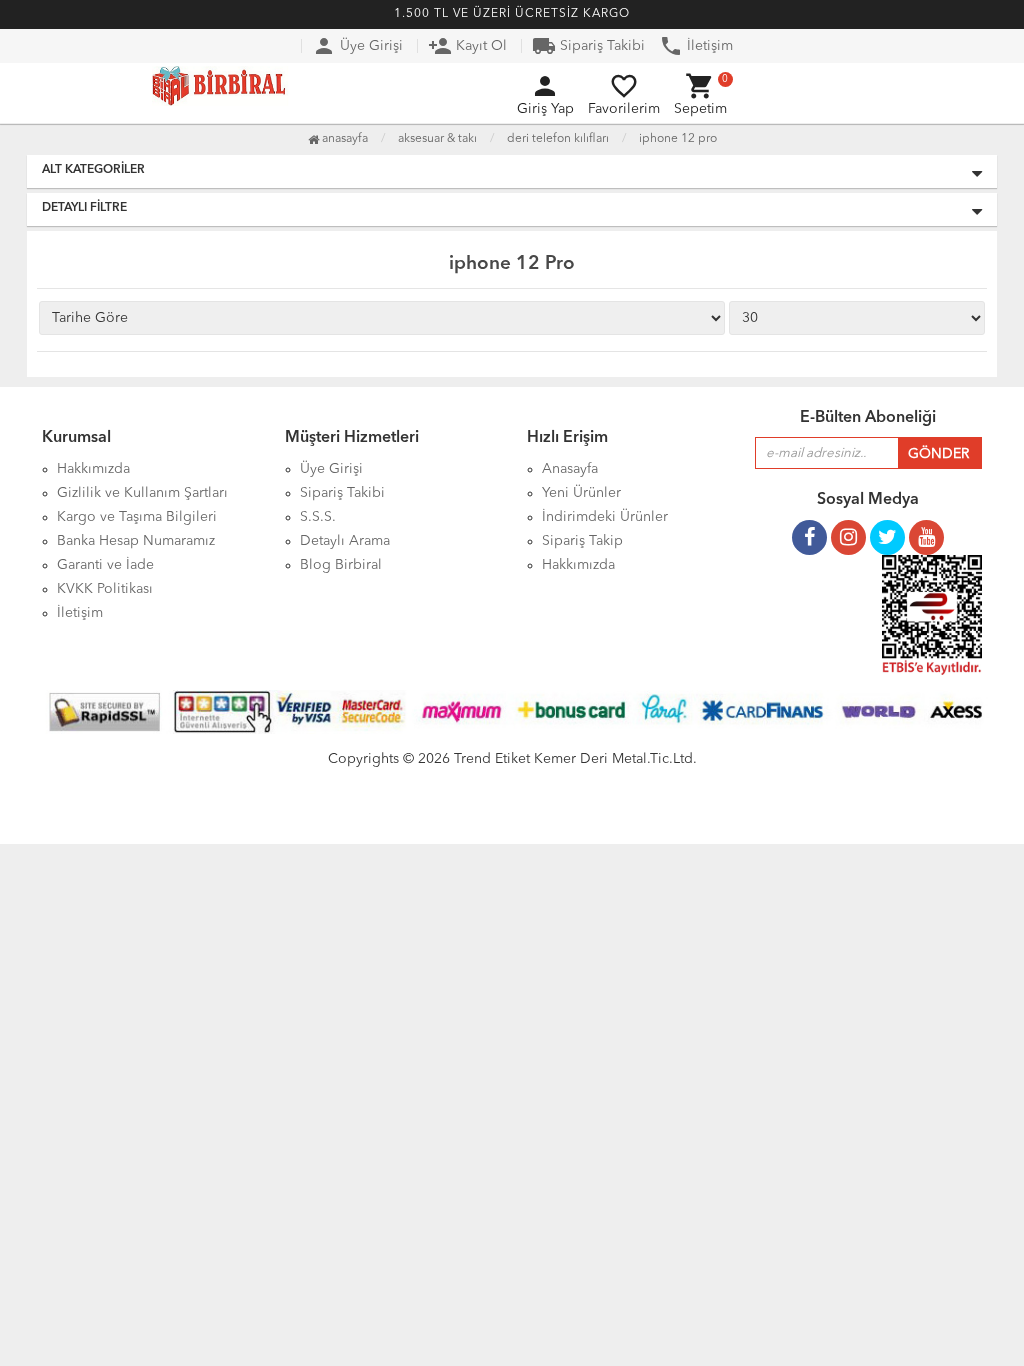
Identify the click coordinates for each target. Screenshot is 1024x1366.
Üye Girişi (357, 46)
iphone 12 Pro (678, 139)
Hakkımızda (578, 565)
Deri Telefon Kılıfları (558, 139)
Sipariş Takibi (588, 46)
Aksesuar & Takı (437, 139)
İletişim (696, 46)
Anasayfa (343, 139)
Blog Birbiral (341, 565)
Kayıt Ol (467, 46)
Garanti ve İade (105, 565)
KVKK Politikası (105, 589)
